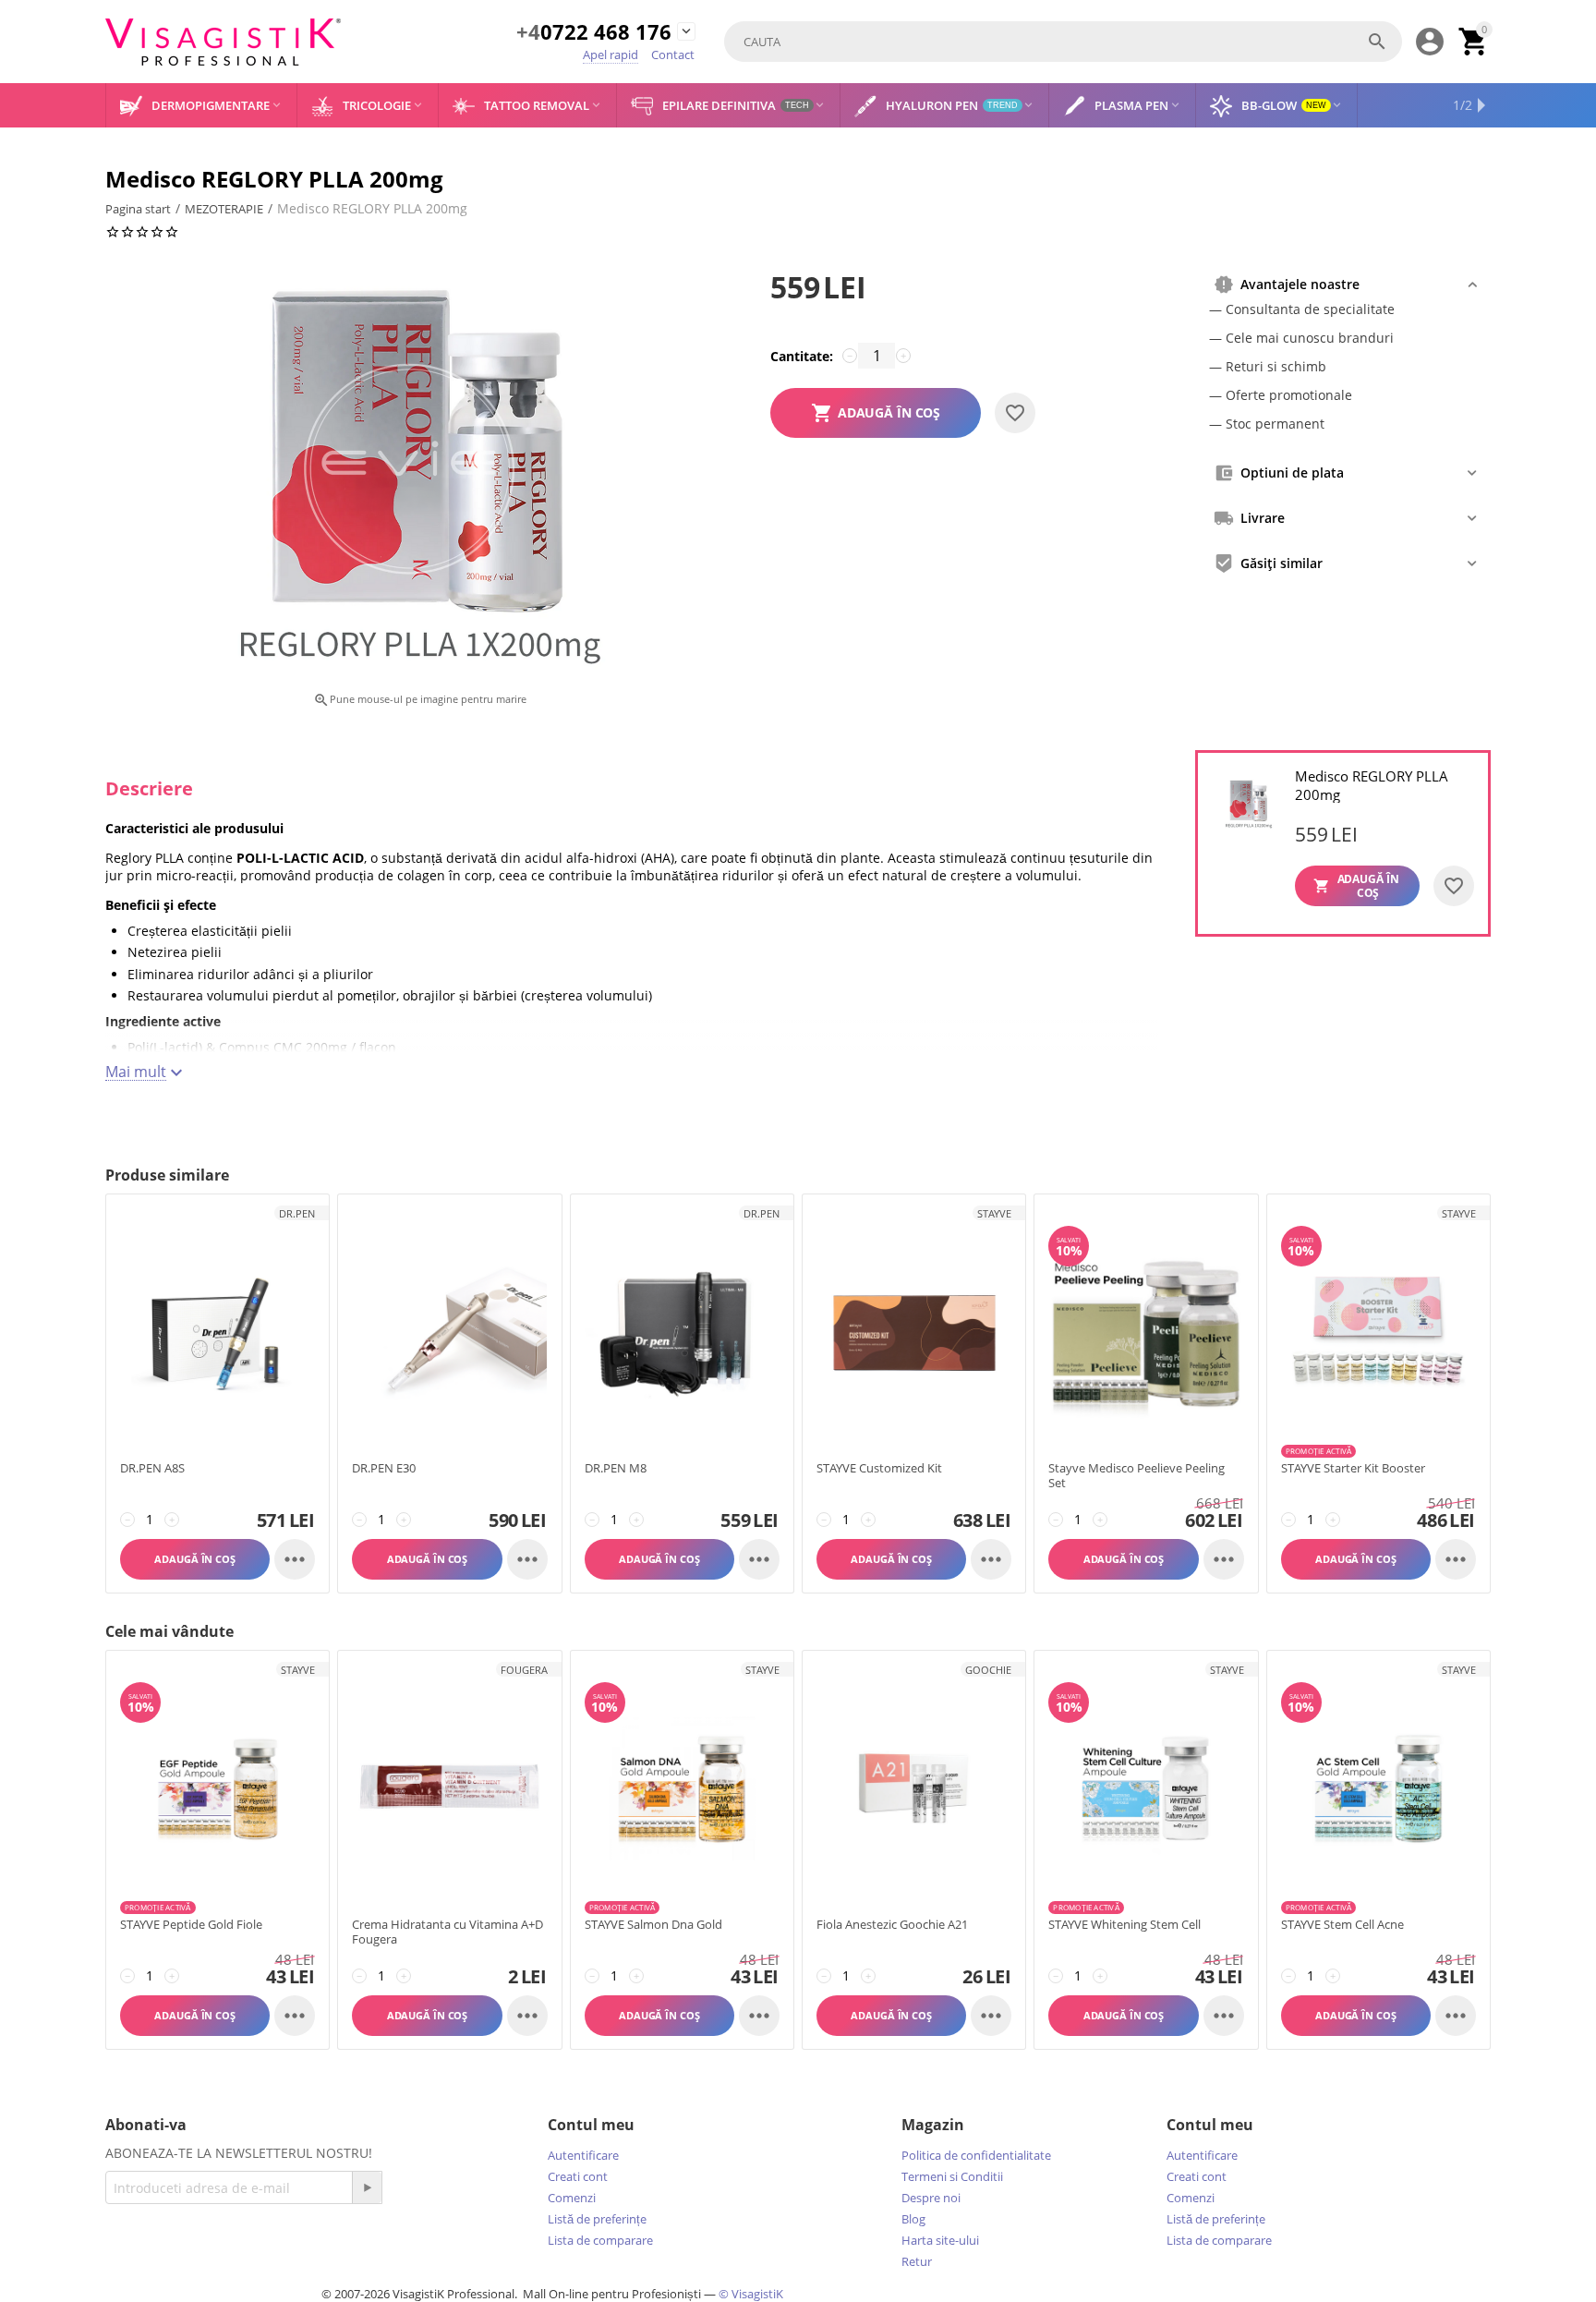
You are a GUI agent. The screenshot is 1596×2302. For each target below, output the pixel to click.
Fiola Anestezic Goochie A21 (892, 1925)
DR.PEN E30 (384, 1469)
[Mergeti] (367, 2187)
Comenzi (572, 2198)
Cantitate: (802, 356)
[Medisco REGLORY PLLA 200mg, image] (419, 474)
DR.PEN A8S (152, 1469)
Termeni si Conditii (952, 2176)
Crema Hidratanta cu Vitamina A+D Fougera (447, 1932)
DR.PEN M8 (616, 1469)
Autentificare (583, 2155)
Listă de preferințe (597, 2219)
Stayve (994, 1213)
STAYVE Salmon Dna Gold (653, 1925)
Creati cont (578, 2176)
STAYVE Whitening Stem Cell (1124, 1925)
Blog (913, 2219)
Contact (673, 55)
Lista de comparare (600, 2240)
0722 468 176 (594, 33)
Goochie (988, 1670)
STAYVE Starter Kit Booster (1353, 1469)
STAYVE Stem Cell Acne (1342, 1925)
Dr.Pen (297, 1213)
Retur (917, 2261)
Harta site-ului (940, 2240)
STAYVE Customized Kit (879, 1469)
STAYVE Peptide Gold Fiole (191, 1925)
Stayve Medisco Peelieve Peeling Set (1137, 1476)
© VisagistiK (751, 2294)
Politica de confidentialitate (976, 2155)
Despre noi (931, 2198)
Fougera (524, 1670)
